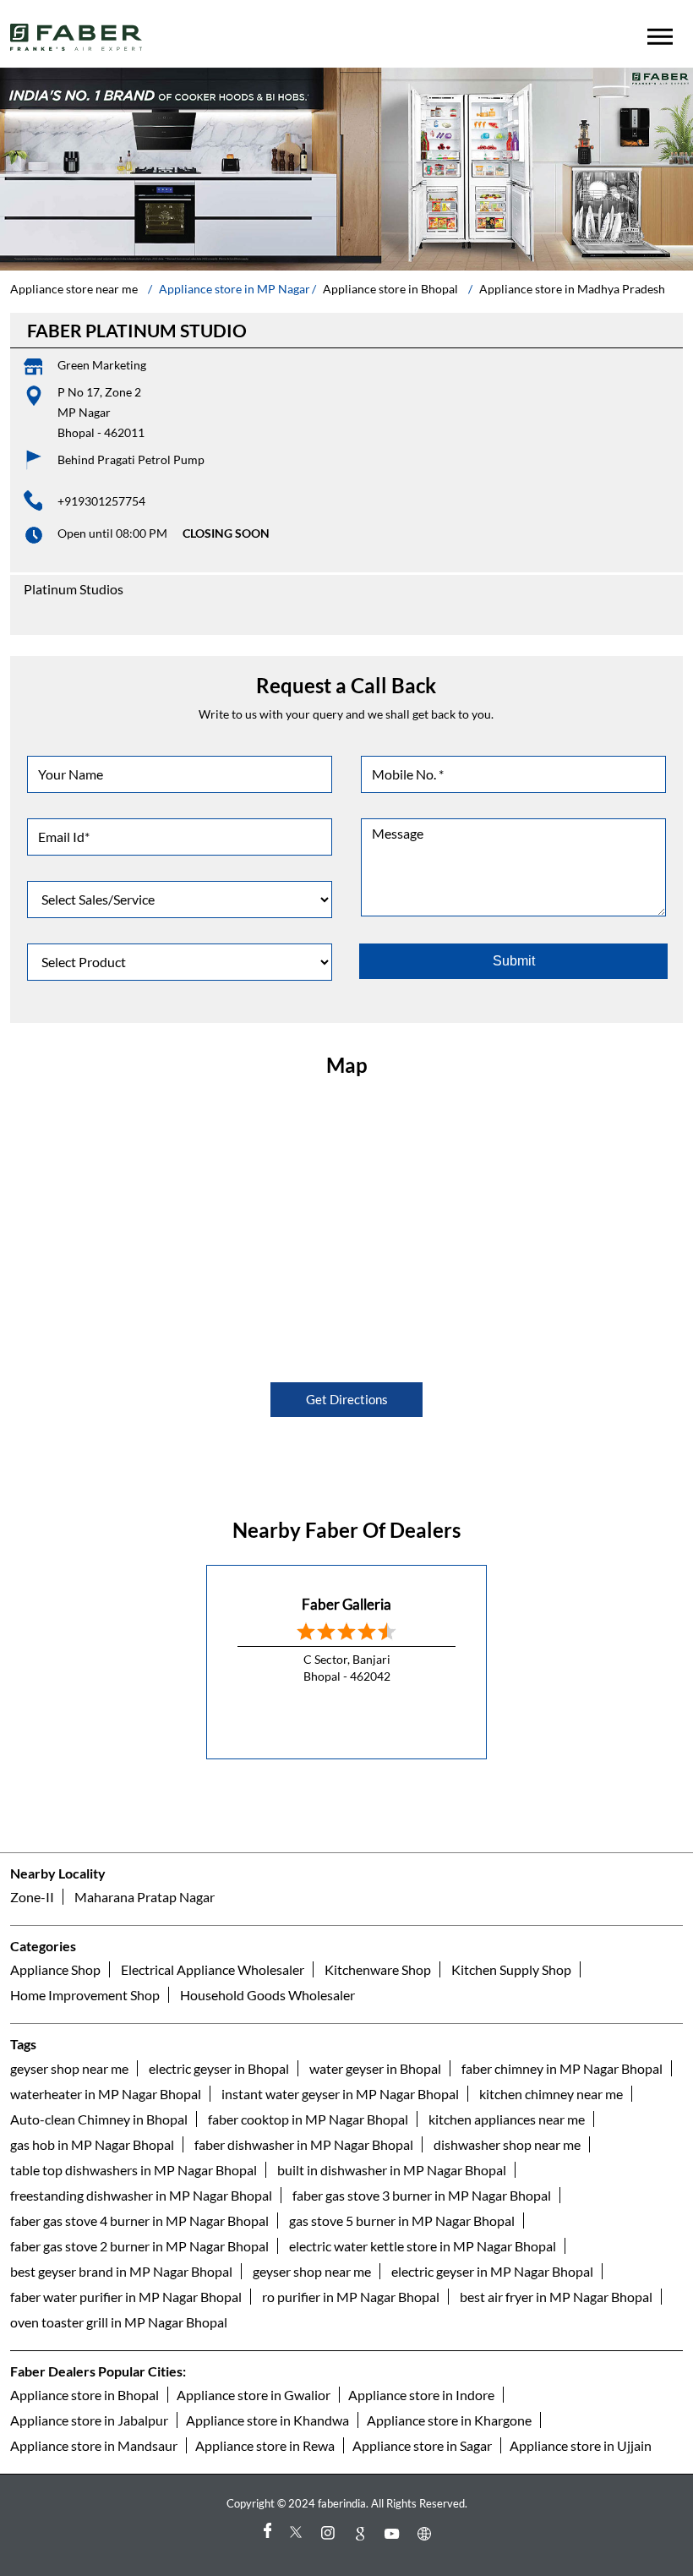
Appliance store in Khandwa (267, 2420)
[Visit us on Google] (363, 2533)
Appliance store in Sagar (422, 2445)
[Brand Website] (427, 2533)
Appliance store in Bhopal (85, 2395)
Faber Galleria (346, 1604)
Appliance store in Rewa (265, 2445)
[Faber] (76, 37)
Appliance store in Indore (421, 2395)
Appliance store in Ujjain (581, 2445)
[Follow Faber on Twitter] (298, 2533)
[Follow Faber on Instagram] (330, 2533)
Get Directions (347, 1399)
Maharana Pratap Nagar (145, 1897)
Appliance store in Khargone (449, 2420)
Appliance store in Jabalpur (89, 2420)
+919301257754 (101, 501)
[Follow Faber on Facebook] (266, 2533)
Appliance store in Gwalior (254, 2395)
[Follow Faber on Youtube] (395, 2533)
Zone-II (32, 1897)
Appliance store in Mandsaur (94, 2445)
